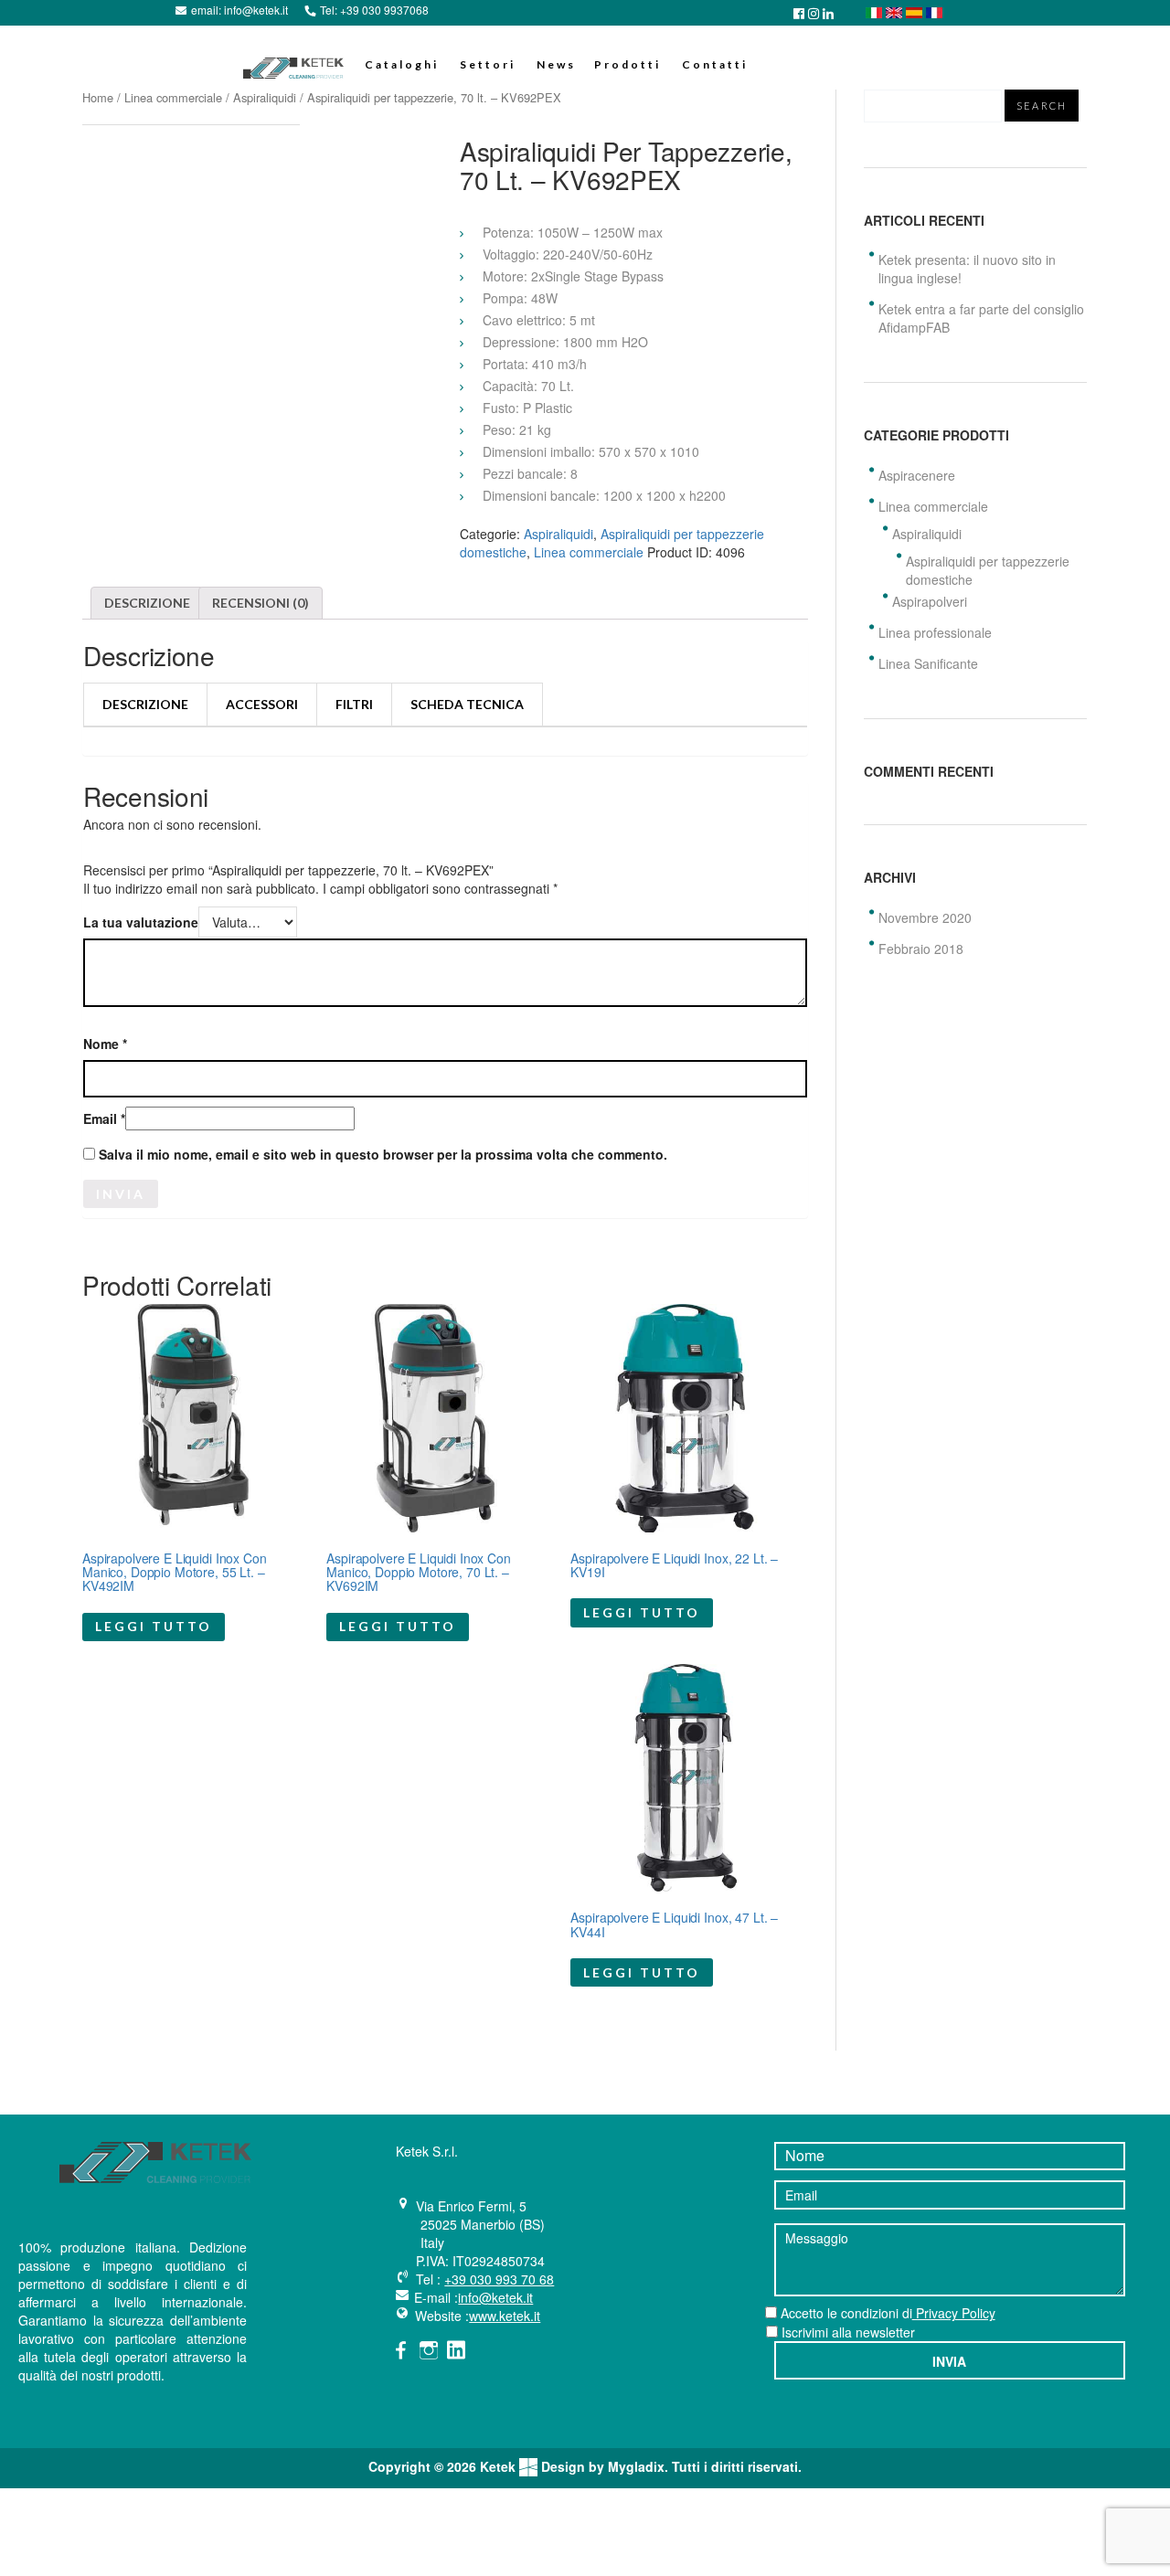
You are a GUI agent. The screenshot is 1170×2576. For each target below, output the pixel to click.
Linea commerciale (173, 97)
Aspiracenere (917, 475)
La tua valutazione (141, 923)
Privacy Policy (954, 2313)
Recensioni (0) (261, 603)
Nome (105, 1045)
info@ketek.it (256, 10)
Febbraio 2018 (921, 949)
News (556, 64)
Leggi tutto (154, 1626)
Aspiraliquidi (265, 97)
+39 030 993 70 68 (499, 2279)
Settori (488, 64)
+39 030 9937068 (384, 10)
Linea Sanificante (928, 663)
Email (104, 1120)
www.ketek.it (505, 2316)
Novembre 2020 (925, 917)
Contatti (715, 64)
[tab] (147, 603)
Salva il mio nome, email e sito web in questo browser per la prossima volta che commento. (383, 1155)
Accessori (262, 704)
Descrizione (147, 603)
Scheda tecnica (467, 704)
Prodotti (628, 64)
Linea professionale (935, 632)
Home (98, 97)
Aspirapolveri (930, 601)
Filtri (354, 704)
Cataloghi (402, 64)
